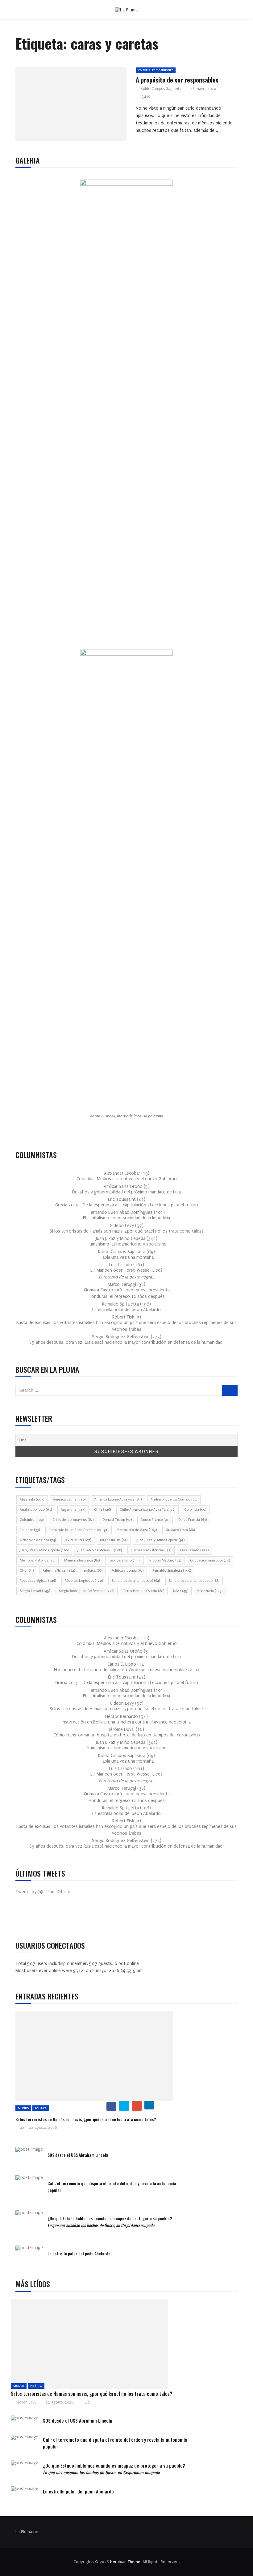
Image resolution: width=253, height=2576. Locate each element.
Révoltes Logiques (84, 1581)
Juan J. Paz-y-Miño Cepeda (160, 1540)
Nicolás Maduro (165, 1560)
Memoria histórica (82, 1560)
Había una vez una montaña (127, 1257)
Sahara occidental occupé (136, 1581)
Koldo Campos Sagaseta (161, 89)
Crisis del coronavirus (73, 1520)
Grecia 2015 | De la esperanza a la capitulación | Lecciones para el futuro (127, 1205)
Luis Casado (194, 1550)
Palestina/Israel (59, 1571)
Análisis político (36, 1510)
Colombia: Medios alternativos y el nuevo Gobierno (127, 1179)
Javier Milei (78, 1540)
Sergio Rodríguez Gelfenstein (87, 1591)
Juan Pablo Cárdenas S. (100, 1550)
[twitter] (68, 106)
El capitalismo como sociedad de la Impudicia (126, 1218)
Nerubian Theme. (126, 2562)
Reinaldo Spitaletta (172, 1571)
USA (181, 1591)
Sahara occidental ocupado (194, 1581)
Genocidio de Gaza (137, 1530)
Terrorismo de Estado (144, 1591)
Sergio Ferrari (35, 1591)
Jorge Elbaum (114, 1540)
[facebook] (54, 106)
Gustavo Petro (180, 1530)
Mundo (23, 2108)
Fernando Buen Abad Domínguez (79, 1530)
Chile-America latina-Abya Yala (147, 1510)
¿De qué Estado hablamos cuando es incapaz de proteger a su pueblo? (110, 2222)
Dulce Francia (193, 1520)
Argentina (73, 1510)
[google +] (82, 106)
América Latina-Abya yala (118, 1499)
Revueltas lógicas (38, 1581)
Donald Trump (117, 1520)
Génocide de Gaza (38, 1540)
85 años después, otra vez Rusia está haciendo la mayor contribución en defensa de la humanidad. (126, 1342)
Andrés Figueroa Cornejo (174, 1499)
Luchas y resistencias (151, 1550)
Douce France (155, 1520)
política (93, 1571)
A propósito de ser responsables (177, 80)
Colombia (195, 1510)
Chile (102, 1510)
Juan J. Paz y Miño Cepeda (44, 1550)
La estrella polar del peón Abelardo (126, 1310)
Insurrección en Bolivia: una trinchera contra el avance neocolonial (127, 1722)
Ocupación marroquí (210, 1560)
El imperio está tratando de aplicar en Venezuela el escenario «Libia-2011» (127, 1670)
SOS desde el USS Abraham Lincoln (78, 2155)
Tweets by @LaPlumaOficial (43, 1892)
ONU (27, 1571)
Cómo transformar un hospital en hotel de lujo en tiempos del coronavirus (127, 1735)
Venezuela (210, 1591)
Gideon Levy (26, 2402)
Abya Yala (32, 1499)
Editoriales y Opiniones (156, 70)
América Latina (69, 1499)
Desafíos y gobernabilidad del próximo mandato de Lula (126, 1192)
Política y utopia (127, 1571)
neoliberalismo (124, 1560)
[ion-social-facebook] (25, 1918)
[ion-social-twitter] (39, 1918)
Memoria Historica (37, 1560)
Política (41, 2108)
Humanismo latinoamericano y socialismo (127, 1244)
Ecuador (30, 1530)
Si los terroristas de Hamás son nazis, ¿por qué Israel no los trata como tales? (127, 1231)
